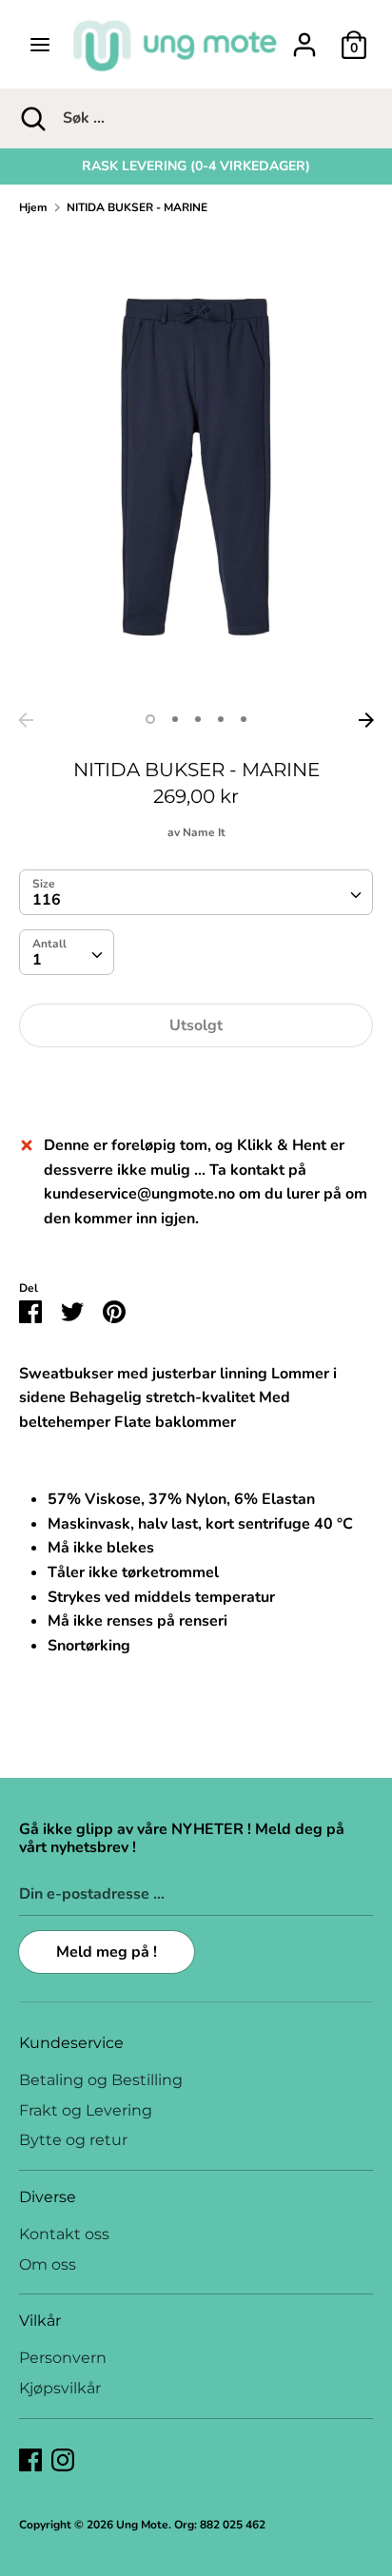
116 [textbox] (47, 900)
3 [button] (198, 719)
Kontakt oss (64, 2234)
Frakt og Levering (86, 2110)
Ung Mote (142, 2525)
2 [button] (175, 719)
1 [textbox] (37, 960)
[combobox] (196, 892)
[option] (196, 166)
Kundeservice (71, 2043)
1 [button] (150, 719)
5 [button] (244, 719)
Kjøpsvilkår (60, 2388)
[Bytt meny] (40, 45)
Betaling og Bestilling (101, 2080)
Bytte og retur (73, 2140)
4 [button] (221, 719)
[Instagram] (63, 2459)
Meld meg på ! (107, 1952)
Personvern (63, 2358)
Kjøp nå (196, 1083)
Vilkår (40, 2321)
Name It (204, 832)
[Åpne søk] (31, 118)
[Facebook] (30, 2459)
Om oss (48, 2264)
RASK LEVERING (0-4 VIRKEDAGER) (196, 166)
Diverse (48, 2197)
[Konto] (304, 37)
